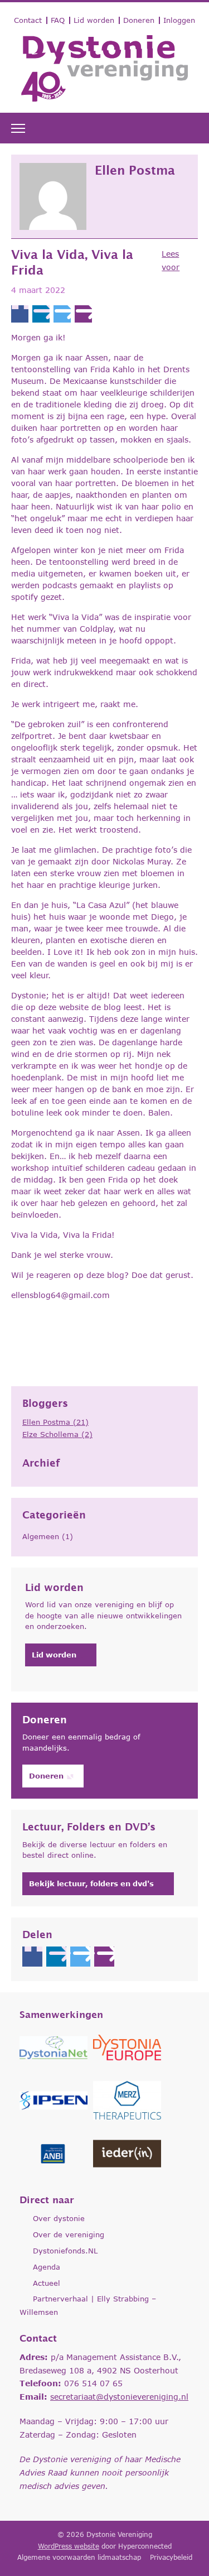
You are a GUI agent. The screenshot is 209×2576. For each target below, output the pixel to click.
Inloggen (179, 20)
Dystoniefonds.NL (65, 2251)
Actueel (47, 2283)
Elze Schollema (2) (57, 1434)
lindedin (41, 314)
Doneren (139, 20)
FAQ (58, 20)
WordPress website (69, 2546)
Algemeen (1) (48, 1536)
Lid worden (94, 20)
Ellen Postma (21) (55, 1422)
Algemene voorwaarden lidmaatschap (79, 2557)
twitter (62, 314)
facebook (20, 314)
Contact (28, 20)
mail (83, 314)
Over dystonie (59, 2218)
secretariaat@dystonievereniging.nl (119, 2397)
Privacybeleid (171, 2557)
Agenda (47, 2267)
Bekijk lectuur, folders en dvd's (91, 1883)
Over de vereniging (69, 2234)
